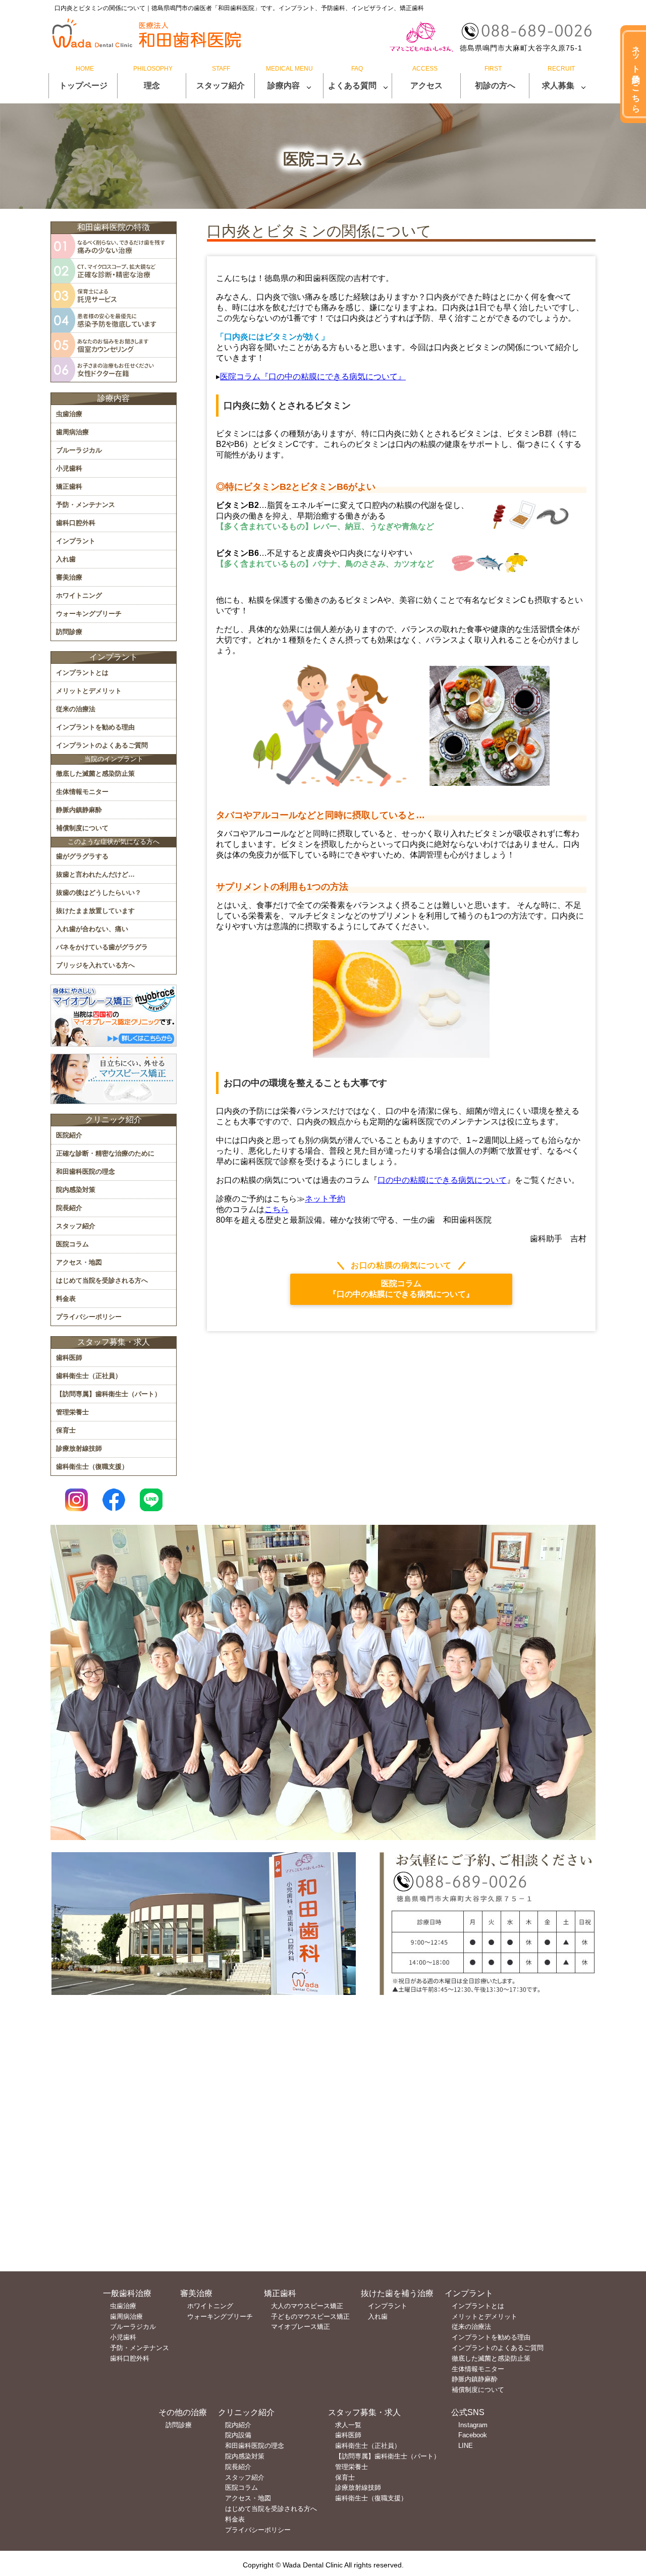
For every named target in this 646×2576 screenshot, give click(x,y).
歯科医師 (69, 1358)
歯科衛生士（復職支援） (92, 1467)
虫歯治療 (69, 414)
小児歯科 (69, 468)
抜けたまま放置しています (95, 911)
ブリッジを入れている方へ (95, 965)
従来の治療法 (76, 709)
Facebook (473, 2435)
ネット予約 (325, 1199)
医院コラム (72, 1244)
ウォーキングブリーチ (89, 614)
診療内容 (284, 85)
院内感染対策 (76, 1190)
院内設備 (238, 2435)
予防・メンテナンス (86, 505)
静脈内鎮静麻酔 (79, 810)
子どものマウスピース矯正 (310, 2316)
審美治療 (69, 577)
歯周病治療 (72, 432)
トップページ (83, 85)
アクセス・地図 (79, 1262)
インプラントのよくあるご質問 (102, 745)
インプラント (76, 541)
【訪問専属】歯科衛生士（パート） (109, 1394)
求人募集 (558, 85)
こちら (277, 1209)
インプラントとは (82, 673)
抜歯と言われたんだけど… (95, 874)
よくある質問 (352, 85)
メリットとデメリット (89, 691)
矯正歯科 (69, 486)
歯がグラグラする (82, 856)
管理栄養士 (72, 1412)
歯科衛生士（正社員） (89, 1376)
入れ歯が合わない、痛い (92, 929)
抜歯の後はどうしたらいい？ (99, 893)
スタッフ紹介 (221, 85)
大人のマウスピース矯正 (307, 2306)
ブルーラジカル (79, 450)
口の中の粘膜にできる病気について (442, 1180)
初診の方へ (495, 85)
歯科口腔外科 (76, 523)
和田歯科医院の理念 (86, 1171)
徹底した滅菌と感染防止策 (95, 774)
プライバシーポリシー (89, 1317)
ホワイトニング (79, 595)
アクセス (426, 85)
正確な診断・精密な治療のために (105, 1153)
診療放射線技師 (79, 1448)
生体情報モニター (82, 792)
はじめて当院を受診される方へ (102, 1280)
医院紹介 (69, 1135)
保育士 (66, 1430)
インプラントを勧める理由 (95, 727)
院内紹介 (238, 2425)
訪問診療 (69, 632)
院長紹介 (69, 1208)
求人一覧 (348, 2425)
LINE (466, 2446)
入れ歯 (66, 559)
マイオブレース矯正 (301, 2327)
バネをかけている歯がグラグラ (102, 947)
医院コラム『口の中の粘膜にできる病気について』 (313, 377)
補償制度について (82, 828)
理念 (152, 85)
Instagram (473, 2425)
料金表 (66, 1299)
